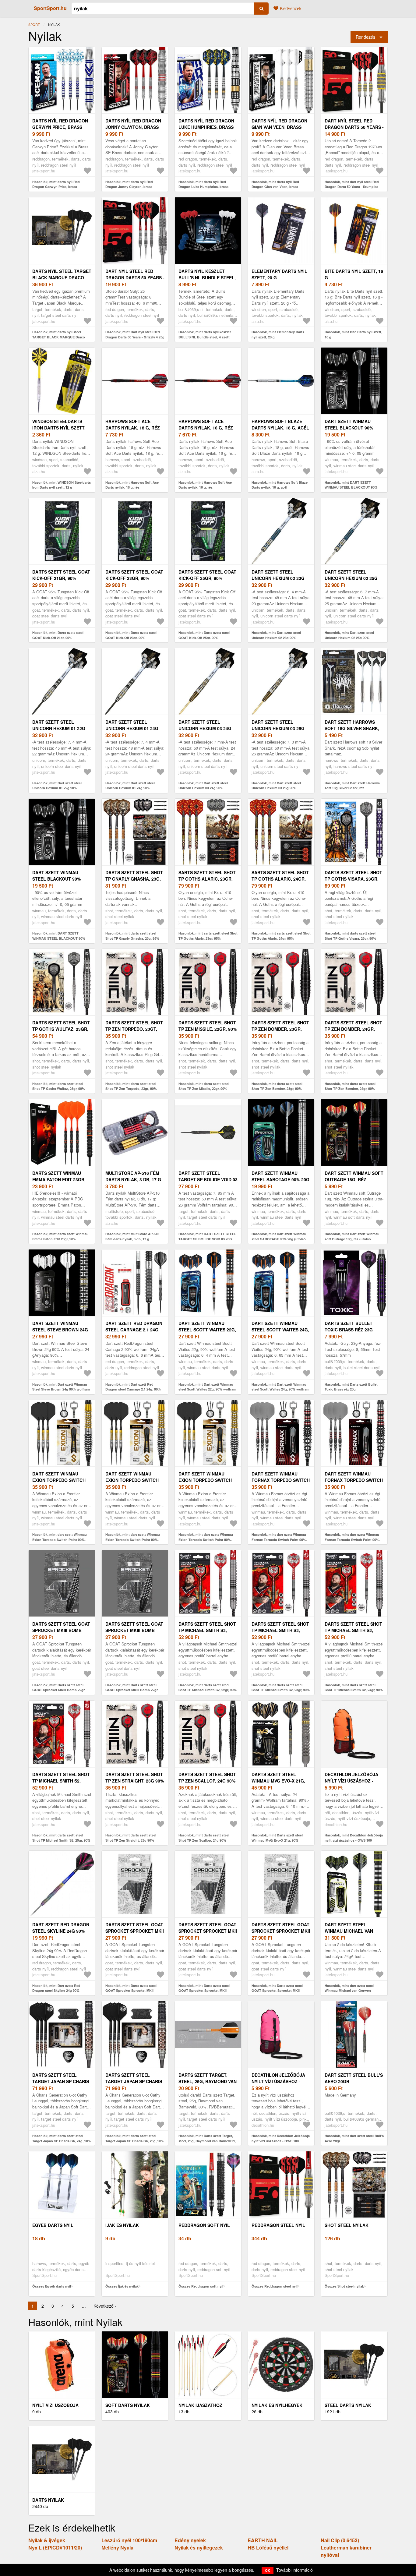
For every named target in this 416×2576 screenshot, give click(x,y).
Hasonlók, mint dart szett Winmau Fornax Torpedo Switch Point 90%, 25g (352, 1539)
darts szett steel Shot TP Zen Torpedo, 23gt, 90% (134, 1029)
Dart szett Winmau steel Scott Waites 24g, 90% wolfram (280, 1330)
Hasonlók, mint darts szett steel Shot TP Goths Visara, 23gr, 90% (350, 936)
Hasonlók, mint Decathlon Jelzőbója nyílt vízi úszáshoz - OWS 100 (354, 1838)
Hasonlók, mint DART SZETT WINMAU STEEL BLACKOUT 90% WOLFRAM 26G (351, 487)
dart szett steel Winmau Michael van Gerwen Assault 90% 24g (354, 1931)
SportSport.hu (50, 8)
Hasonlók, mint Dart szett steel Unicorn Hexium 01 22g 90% (57, 786)
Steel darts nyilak (348, 2405)
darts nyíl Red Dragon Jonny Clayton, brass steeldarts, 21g (133, 127)
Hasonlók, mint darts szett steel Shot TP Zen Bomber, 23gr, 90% (277, 1086)
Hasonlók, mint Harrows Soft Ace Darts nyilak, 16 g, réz (205, 485)
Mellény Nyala (117, 2548)
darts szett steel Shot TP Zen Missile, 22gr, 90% (208, 1026)
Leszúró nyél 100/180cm (129, 2540)
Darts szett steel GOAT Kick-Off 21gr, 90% (61, 575)
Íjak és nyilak (122, 2225)
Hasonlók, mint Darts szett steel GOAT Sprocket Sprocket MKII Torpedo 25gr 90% (277, 1991)
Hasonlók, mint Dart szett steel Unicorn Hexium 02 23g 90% (276, 635)
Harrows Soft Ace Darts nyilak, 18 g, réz (133, 424)
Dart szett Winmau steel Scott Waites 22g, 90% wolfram (207, 1330)
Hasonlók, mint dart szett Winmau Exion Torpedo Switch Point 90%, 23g (133, 1539)
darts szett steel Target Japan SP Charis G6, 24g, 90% (61, 2081)
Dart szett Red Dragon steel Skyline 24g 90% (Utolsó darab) (61, 1931)
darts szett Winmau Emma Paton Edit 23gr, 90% (59, 1179)
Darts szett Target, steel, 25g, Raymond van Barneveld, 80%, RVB (208, 2081)
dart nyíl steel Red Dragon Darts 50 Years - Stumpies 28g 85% (354, 127)
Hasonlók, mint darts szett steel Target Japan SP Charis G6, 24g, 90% (62, 2138)
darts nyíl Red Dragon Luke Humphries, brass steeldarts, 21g (206, 127)
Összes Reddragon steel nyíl (275, 2286)
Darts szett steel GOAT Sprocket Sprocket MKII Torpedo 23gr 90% (208, 1931)
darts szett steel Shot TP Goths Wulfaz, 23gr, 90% (61, 1029)
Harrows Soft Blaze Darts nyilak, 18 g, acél (280, 424)
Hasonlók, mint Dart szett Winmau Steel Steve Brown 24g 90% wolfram (61, 1387)
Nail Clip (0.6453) (340, 2540)
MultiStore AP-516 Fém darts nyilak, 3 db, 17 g (133, 1176)
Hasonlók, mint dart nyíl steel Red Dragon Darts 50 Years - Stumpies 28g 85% (352, 187)
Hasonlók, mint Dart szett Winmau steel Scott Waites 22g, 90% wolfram (207, 1387)
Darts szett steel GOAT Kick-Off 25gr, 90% (207, 575)
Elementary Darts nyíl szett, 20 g (279, 274)
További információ (294, 2570)
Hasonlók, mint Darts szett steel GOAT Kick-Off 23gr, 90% (131, 635)
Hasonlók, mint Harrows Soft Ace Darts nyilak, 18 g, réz (132, 485)
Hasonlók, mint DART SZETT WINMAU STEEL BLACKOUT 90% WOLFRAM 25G (59, 938)
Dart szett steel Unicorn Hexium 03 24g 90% (205, 728)
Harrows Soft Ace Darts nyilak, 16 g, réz (206, 424)
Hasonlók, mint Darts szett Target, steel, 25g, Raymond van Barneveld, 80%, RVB (207, 2141)
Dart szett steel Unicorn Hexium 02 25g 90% (351, 578)
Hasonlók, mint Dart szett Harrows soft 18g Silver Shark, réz (352, 786)
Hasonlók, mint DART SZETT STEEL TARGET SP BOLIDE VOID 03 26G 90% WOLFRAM (207, 1239)
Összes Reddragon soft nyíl (201, 2286)
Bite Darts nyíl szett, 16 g (354, 274)
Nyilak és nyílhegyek (277, 2405)
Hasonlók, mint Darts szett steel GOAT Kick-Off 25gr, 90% (204, 635)
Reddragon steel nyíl (278, 2225)
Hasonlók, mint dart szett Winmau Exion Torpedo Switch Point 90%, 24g (206, 1539)
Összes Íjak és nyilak (122, 2286)
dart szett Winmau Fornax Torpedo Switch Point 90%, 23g (281, 1480)
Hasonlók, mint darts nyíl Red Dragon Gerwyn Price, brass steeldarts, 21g (56, 187)
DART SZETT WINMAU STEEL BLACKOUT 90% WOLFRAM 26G (349, 428)
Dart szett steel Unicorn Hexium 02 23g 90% (278, 578)
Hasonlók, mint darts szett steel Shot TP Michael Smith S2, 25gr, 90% (61, 1838)
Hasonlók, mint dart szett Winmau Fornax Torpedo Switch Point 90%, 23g (279, 1539)
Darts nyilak (48, 2500)
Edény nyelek (190, 2540)
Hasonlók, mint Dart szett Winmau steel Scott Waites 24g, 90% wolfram (280, 1387)
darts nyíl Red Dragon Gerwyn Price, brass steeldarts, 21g (60, 127)
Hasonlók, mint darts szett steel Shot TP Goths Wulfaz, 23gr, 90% (59, 1086)
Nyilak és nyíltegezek (199, 2548)
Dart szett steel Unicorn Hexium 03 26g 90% (278, 728)
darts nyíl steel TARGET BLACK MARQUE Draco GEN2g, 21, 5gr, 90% (62, 277)
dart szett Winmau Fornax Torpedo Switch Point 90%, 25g (354, 1480)
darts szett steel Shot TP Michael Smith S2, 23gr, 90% (280, 1630)
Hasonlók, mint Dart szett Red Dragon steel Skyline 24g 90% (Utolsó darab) (56, 1991)
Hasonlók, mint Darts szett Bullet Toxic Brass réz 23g (351, 1387)
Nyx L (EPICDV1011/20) (55, 2548)
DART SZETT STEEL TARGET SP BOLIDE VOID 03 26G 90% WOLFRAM (208, 1179)
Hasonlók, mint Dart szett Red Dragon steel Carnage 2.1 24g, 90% (133, 1387)
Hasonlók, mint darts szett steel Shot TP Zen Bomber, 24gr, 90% (350, 1086)
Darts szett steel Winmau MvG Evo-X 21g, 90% (278, 1781)
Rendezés (365, 37)
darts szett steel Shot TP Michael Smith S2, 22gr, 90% (207, 1630)
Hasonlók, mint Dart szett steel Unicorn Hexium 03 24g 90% (203, 786)
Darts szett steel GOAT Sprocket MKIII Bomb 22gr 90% (61, 1630)
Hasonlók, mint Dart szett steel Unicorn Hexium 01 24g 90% (130, 786)
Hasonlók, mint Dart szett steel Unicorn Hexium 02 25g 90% (349, 635)
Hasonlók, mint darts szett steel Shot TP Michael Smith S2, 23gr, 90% (281, 1687)
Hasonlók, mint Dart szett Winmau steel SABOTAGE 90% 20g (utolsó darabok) (279, 1239)
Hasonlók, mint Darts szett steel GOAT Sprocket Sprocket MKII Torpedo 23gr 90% (204, 1991)
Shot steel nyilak (347, 2225)
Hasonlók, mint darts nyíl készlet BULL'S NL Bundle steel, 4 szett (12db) (205, 337)
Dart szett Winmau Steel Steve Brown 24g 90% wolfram (60, 1330)
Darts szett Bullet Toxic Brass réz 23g (349, 1326)
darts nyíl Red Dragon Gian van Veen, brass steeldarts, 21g (279, 127)
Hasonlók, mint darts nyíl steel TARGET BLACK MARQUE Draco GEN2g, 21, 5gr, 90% (59, 337)
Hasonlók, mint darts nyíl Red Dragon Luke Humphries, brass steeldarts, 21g (203, 187)
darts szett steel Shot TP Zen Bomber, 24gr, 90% (353, 1029)
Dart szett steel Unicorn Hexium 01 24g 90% (132, 728)
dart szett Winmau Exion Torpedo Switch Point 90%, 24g (205, 1480)
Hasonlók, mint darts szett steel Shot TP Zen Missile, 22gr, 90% (204, 1086)
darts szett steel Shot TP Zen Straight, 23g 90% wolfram (135, 1781)
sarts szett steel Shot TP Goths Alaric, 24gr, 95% (280, 879)
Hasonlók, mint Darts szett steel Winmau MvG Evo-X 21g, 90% (277, 1838)
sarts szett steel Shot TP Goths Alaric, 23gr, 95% (207, 879)
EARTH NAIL (263, 2540)
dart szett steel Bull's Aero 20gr (354, 2078)
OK (268, 2570)
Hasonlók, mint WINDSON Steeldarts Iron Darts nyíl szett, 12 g (62, 485)
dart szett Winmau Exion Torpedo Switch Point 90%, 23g (132, 1480)
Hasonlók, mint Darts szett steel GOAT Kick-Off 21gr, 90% (58, 635)
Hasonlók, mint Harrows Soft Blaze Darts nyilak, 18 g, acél (280, 485)
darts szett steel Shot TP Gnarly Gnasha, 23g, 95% (134, 879)
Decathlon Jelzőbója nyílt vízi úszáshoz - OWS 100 (351, 1781)
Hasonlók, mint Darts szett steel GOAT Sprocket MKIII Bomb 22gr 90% (58, 1690)
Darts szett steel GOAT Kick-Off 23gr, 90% (134, 575)
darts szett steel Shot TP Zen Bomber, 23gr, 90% (280, 1029)
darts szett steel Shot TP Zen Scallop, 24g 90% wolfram (207, 1781)
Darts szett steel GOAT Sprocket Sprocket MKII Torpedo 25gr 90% (281, 1931)
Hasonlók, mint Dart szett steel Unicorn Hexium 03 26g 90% (276, 786)
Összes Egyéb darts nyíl (52, 2286)
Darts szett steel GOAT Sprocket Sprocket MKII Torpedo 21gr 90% (135, 1931)
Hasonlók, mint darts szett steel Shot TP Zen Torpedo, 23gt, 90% (131, 1086)
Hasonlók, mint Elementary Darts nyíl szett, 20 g (278, 334)
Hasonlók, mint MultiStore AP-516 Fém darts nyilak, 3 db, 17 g (132, 1236)
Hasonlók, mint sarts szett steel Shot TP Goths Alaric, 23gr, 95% (208, 936)
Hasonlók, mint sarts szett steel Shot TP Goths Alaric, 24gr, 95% (281, 936)
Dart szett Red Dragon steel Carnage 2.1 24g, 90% (134, 1330)
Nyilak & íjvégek (47, 2540)
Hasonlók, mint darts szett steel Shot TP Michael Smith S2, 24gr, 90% (354, 1687)
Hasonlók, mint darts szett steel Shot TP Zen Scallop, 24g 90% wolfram (204, 1840)
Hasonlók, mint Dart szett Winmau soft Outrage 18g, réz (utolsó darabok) (352, 1239)
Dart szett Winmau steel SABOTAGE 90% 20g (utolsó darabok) (280, 1179)
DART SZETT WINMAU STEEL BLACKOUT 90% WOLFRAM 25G (56, 879)
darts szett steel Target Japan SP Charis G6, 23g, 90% (134, 2081)
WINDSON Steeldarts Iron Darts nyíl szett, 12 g (59, 428)
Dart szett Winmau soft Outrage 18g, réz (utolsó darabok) (354, 1179)
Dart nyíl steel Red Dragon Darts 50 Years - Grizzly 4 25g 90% (135, 277)
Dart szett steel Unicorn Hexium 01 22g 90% (59, 728)
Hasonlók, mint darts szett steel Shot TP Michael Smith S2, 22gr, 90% (208, 1687)
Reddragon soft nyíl (204, 2225)
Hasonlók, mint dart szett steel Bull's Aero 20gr (354, 2138)
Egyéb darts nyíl (53, 2225)
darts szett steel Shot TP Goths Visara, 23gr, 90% (353, 879)
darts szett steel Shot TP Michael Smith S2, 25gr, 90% (61, 1781)
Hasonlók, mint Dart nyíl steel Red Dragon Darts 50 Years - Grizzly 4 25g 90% (135, 337)
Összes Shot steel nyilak (344, 2286)
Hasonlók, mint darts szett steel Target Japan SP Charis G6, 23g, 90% (135, 2138)
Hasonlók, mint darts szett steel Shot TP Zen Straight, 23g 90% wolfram (131, 1840)
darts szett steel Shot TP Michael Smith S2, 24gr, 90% (353, 1630)
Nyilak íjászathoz (200, 2405)
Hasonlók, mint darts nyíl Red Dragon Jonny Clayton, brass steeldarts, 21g (129, 187)
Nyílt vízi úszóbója (55, 2405)
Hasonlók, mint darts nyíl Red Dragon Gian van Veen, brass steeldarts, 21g (275, 187)
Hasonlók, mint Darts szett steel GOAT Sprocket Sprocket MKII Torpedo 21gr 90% (131, 1991)
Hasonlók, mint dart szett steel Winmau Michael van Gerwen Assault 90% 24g (349, 1991)
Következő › (105, 2306)
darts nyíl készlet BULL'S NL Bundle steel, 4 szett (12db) (207, 277)
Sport (34, 24)
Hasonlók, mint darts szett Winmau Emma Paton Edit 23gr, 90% (60, 1236)
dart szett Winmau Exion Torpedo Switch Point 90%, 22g (59, 1480)
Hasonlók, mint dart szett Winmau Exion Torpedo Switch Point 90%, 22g (60, 1539)
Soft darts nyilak (128, 2405)
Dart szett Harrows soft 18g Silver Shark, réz (352, 728)
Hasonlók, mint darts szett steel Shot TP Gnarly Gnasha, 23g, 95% (132, 936)
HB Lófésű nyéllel (268, 2548)
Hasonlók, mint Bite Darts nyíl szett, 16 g (353, 334)
